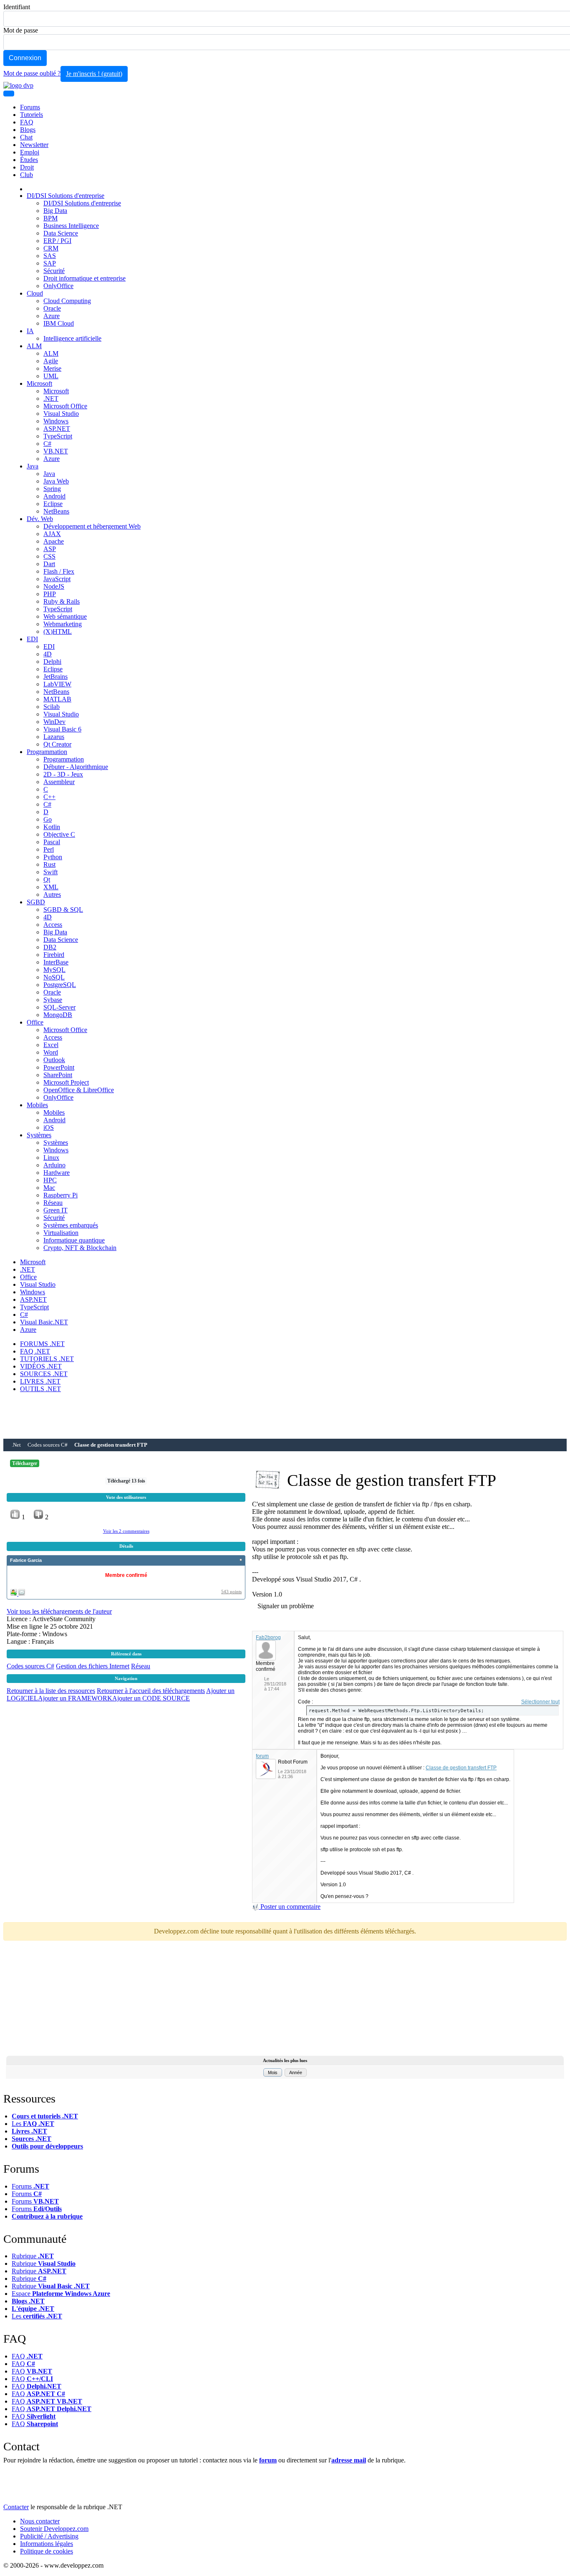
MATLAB (57, 699)
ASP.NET (57, 429)
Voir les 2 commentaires (126, 1531)
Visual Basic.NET (44, 1322)
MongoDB (58, 1015)
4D (48, 654)
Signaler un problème (286, 1606)
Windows (56, 421)
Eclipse (53, 504)
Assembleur (59, 782)
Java (33, 466)
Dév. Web (40, 519)
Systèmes (39, 1135)
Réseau (53, 1203)
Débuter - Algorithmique (76, 767)
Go (48, 819)
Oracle (52, 308)
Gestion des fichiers (83, 1666)
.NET (51, 399)
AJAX (52, 534)
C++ (49, 797)
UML (51, 376)
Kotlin (52, 827)
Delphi (52, 662)
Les (33, 2124)
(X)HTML (58, 631)
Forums (30, 107)
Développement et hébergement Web (92, 526)
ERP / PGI (57, 241)
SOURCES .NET (44, 1374)
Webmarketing (63, 624)
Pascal (52, 842)
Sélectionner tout (540, 1702)
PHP (50, 594)
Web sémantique (65, 616)
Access (53, 925)
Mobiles (37, 1105)
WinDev (54, 722)
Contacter (16, 2507)
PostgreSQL (60, 985)
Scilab (52, 707)
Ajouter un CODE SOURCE (151, 1698)
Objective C (59, 834)
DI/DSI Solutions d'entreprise (66, 196)
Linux (51, 1158)
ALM (34, 346)
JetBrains (55, 677)
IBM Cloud (59, 323)
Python (53, 857)
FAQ (27, 122)
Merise (52, 368)
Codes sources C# (48, 1445)
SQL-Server (59, 1007)
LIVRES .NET (40, 1381)
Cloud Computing (67, 301)
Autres (52, 895)
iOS (49, 1127)
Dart (49, 564)
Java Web (56, 481)
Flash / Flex (59, 571)
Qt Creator (57, 744)
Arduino (54, 1165)
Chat (26, 137)
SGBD (36, 902)
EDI (32, 639)
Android (54, 496)
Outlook (54, 1060)
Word (51, 1052)
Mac (49, 1188)
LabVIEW (57, 684)
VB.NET (56, 451)
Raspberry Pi (61, 1195)
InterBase (56, 962)
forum (262, 1756)
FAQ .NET (35, 1351)
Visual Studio (61, 414)
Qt (47, 879)
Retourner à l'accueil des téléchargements (151, 1691)
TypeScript (58, 436)
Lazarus (54, 737)
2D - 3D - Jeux (63, 774)
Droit (27, 167)
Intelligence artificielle (72, 338)
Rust (49, 864)
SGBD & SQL (63, 910)
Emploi (30, 152)
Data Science (61, 233)
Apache (54, 541)
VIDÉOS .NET (41, 1366)
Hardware (57, 1173)
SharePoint (58, 1075)
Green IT (55, 1210)
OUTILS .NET (40, 1389)
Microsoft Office (65, 406)
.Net (16, 1445)
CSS (49, 556)
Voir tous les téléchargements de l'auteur (59, 1611)
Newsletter (34, 145)
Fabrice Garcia (26, 1560)
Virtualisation (61, 1233)
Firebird (54, 955)
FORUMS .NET (42, 1344)
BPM (50, 218)
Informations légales (47, 2544)
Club (26, 175)
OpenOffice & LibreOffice (79, 1090)
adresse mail (349, 2460)
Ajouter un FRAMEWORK (75, 1698)
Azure (52, 316)
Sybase (53, 1000)
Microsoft (39, 383)
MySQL (54, 970)
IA (30, 331)
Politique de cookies (47, 2551)
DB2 (50, 947)
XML (51, 887)
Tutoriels (32, 115)
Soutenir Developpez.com (54, 2529)
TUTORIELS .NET (47, 1359)
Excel (51, 1045)
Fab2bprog (268, 1637)
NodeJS (54, 586)
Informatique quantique (74, 1240)
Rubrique (33, 2256)
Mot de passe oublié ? (32, 73)
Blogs (28, 130)
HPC (50, 1180)
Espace (61, 2294)
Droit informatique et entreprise (84, 278)
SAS (50, 256)
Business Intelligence (71, 226)
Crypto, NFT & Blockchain (80, 1248)
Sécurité (54, 271)
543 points (231, 1592)
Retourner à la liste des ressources (51, 1691)
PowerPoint (59, 1067)
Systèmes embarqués (71, 1225)
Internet (119, 1666)
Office (35, 1022)
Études (29, 160)
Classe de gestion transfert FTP (461, 1768)
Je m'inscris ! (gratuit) (94, 74)
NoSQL (54, 977)
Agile (51, 361)
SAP (50, 263)
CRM (51, 248)
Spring (52, 489)
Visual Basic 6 (62, 729)
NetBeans (56, 511)
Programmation (47, 752)
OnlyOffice (58, 286)
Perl (49, 849)
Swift (50, 872)
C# (47, 444)
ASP (50, 549)
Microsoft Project (66, 1082)
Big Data (55, 211)
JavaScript (57, 579)
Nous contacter (40, 2521)
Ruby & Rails (62, 601)
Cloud (35, 293)
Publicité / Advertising (49, 2536)
